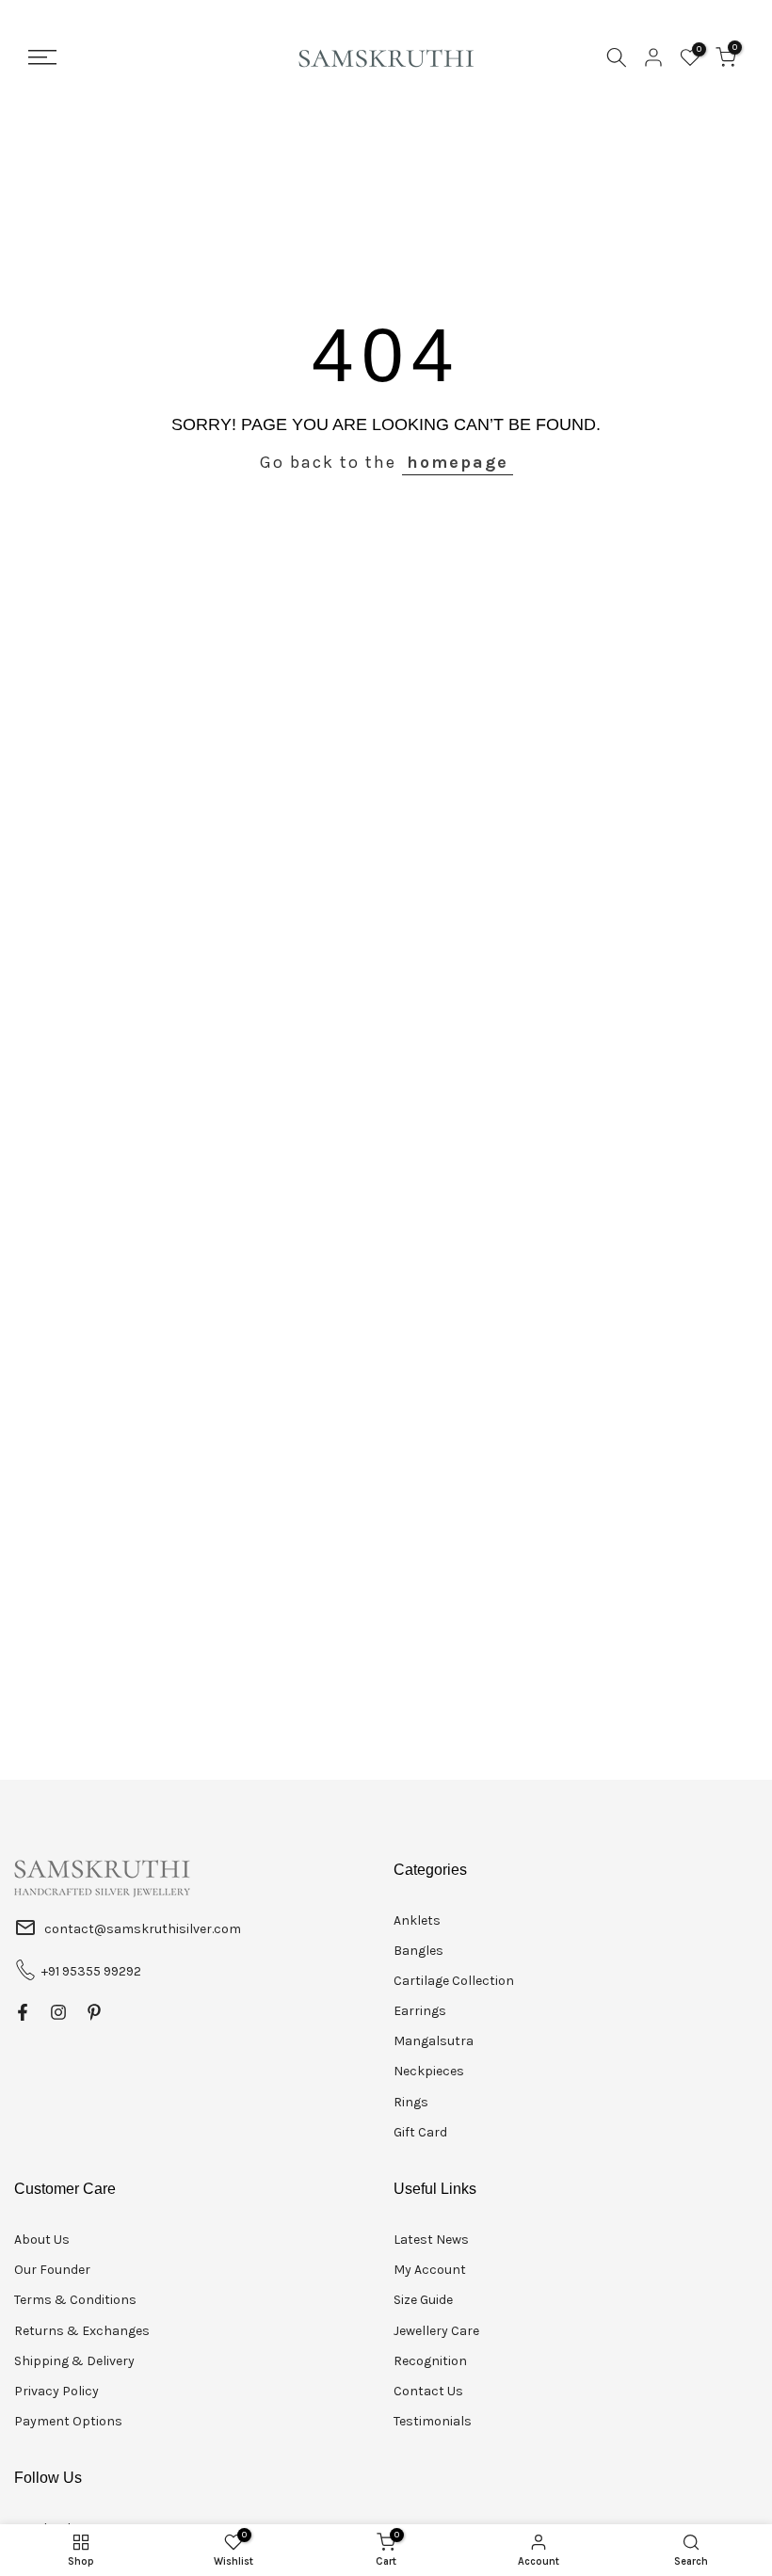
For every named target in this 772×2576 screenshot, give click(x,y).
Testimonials (433, 2421)
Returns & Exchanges (82, 2331)
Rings (411, 2102)
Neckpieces (429, 2071)
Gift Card (420, 2132)
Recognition (430, 2361)
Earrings (420, 2011)
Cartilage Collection (454, 1981)
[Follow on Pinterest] (94, 2012)
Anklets (417, 1920)
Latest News (431, 2240)
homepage (458, 462)
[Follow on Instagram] (58, 2012)
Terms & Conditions (75, 2300)
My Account (430, 2270)
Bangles (418, 1951)
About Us (42, 2240)
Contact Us (428, 2391)
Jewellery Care (436, 2331)
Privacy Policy (56, 2391)
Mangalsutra (434, 2041)
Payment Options (68, 2421)
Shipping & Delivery (74, 2361)
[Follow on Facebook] (23, 2012)
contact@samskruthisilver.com (143, 1929)
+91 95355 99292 (91, 1971)
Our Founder (52, 2270)
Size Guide (423, 2300)
